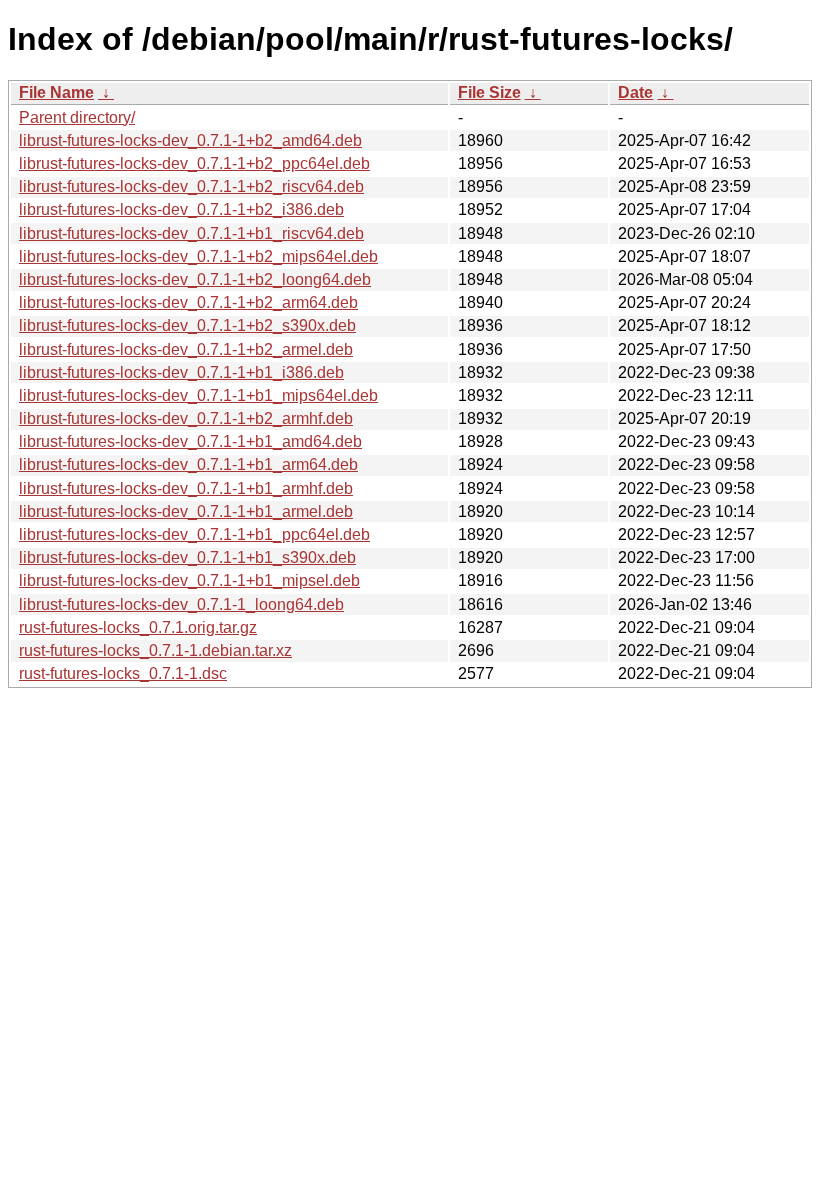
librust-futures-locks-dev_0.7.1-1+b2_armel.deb (186, 349)
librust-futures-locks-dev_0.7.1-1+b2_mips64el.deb (198, 256)
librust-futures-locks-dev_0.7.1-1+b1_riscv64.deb (191, 233)
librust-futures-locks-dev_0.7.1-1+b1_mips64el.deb (198, 395)
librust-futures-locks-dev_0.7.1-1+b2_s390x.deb (187, 325)
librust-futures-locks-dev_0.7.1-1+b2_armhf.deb (186, 418)
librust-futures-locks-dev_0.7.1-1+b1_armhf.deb (186, 488)
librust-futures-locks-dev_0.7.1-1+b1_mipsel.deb (189, 580)
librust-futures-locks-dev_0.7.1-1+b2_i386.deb (181, 209)
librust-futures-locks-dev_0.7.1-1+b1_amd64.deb (190, 441)
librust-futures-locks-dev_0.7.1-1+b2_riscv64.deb (191, 186)
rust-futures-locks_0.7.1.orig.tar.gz (138, 627)
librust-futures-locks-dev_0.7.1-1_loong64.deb (181, 604)
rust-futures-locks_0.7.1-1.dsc (123, 673)
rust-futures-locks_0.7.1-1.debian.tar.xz (155, 650)
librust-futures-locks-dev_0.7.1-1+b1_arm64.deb (188, 464)
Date (635, 92)
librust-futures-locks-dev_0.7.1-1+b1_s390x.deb (187, 557)
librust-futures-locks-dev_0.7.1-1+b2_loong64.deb (195, 279)
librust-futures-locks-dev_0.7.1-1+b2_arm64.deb (188, 302)
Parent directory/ (77, 117)
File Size (489, 92)
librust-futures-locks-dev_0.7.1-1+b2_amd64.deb (190, 140)
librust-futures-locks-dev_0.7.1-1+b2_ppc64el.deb (194, 163)
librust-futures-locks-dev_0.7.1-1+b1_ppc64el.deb (194, 534)
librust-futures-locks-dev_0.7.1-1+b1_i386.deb (181, 372)
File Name (56, 92)
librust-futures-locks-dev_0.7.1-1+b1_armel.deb (186, 511)
